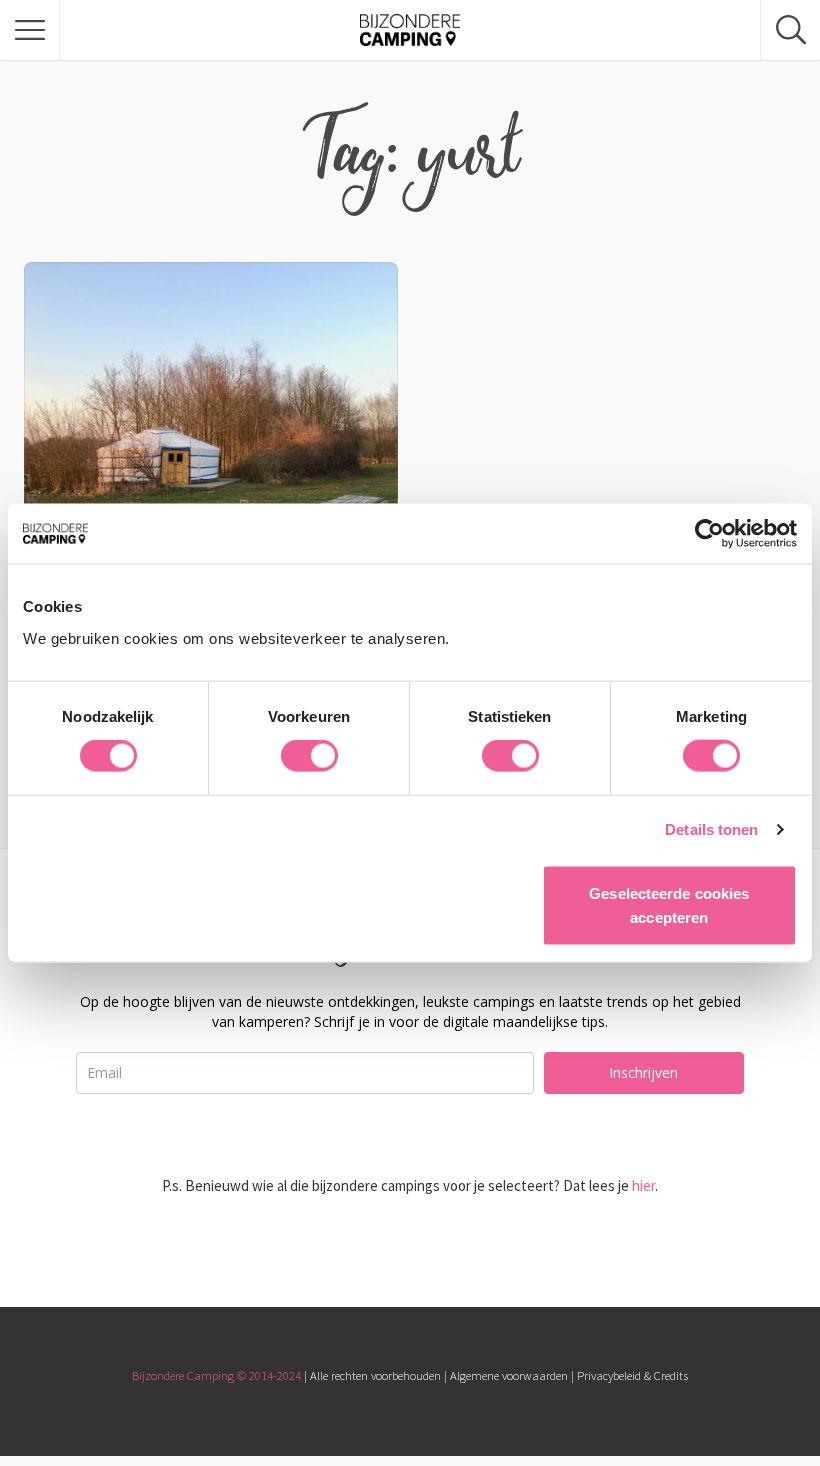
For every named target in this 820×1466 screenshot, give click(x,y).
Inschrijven (643, 1072)
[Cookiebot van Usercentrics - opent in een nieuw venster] (709, 534)
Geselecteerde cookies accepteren (669, 904)
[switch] (309, 756)
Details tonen (711, 829)
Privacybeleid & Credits (632, 1375)
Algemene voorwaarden (509, 1375)
